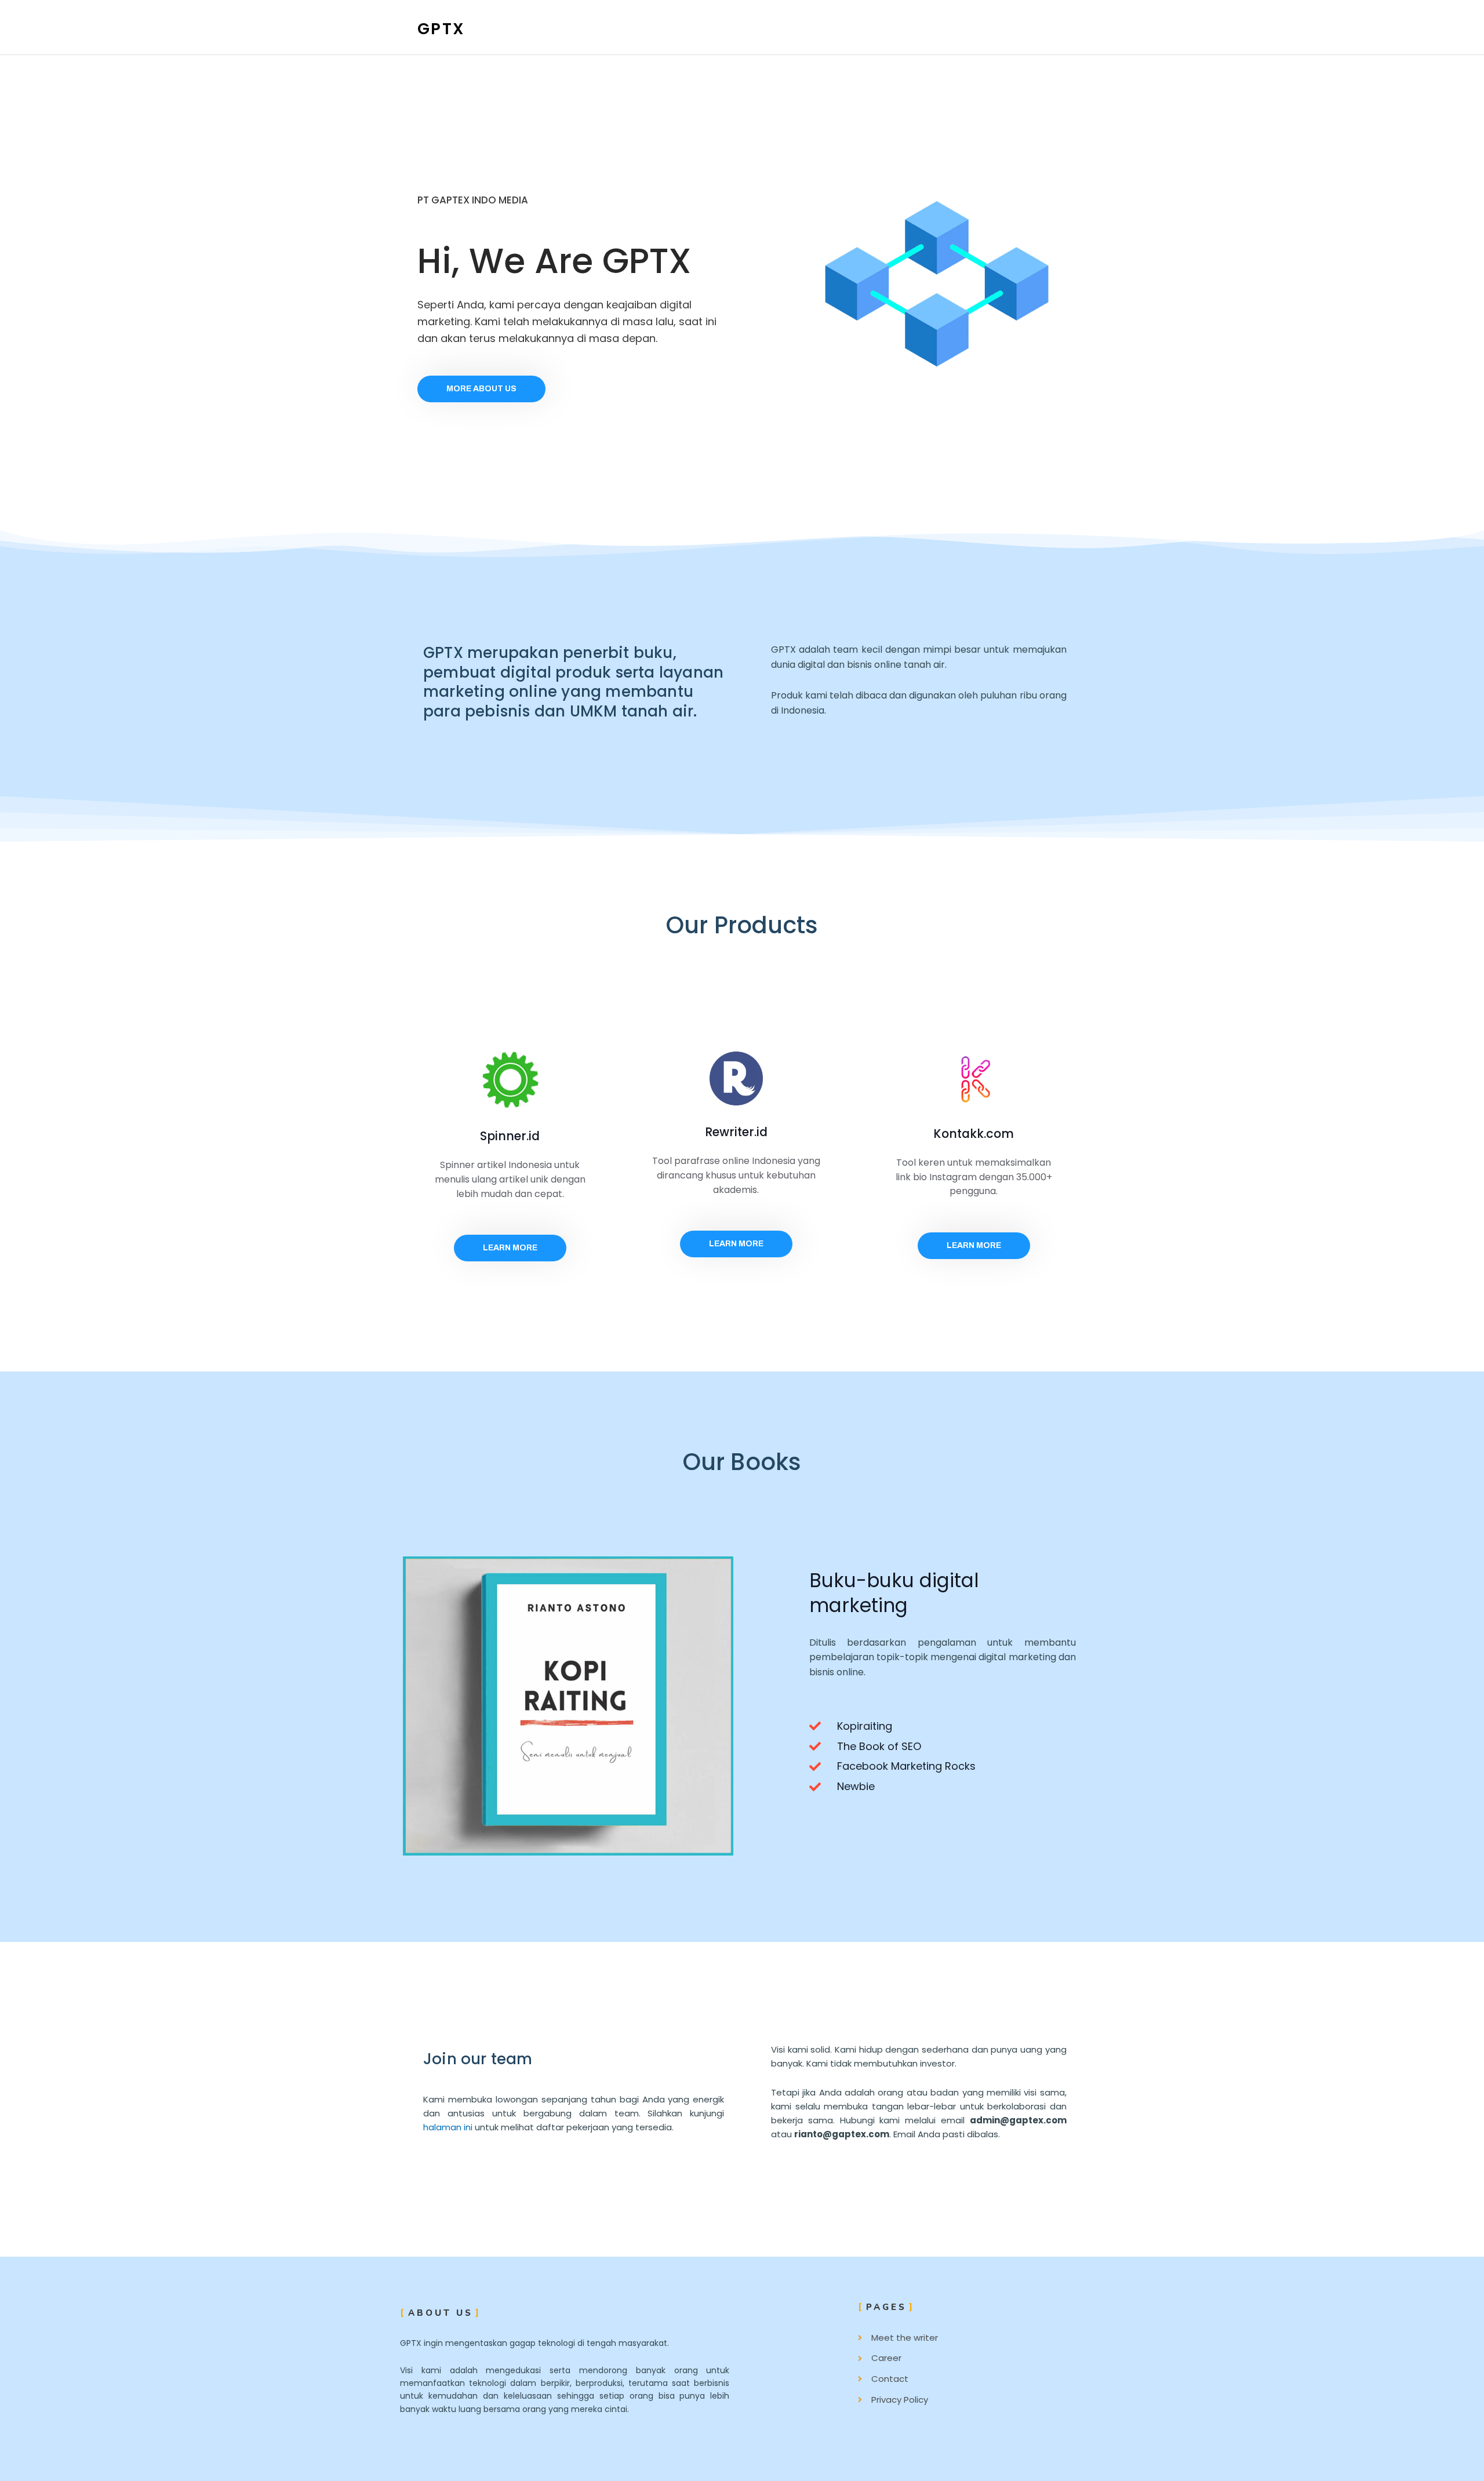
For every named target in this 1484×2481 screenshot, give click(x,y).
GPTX (441, 29)
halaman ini (448, 2127)
